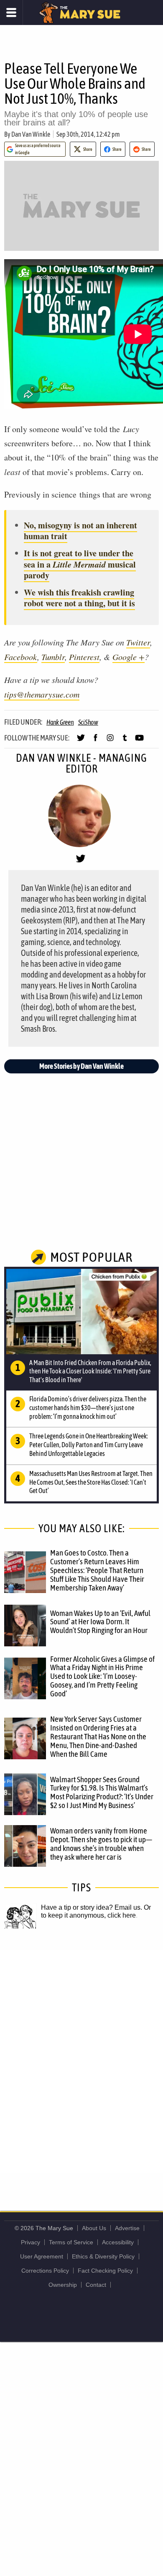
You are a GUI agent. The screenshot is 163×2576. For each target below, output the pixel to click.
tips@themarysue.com (42, 694)
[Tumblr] (125, 741)
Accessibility (118, 2242)
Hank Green (60, 722)
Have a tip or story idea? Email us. (92, 1907)
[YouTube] (139, 741)
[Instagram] (110, 741)
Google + (129, 657)
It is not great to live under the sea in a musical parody (80, 564)
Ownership (63, 2285)
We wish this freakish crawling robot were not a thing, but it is (79, 598)
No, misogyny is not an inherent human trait (80, 531)
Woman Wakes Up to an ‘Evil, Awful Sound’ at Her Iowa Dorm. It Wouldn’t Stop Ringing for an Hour (100, 1622)
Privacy (31, 2242)
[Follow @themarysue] (81, 741)
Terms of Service (71, 2242)
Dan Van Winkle (31, 134)
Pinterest (84, 657)
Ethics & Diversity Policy (103, 2256)
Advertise (127, 2228)
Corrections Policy (45, 2271)
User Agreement (42, 2256)
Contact (96, 2285)
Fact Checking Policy (105, 2271)
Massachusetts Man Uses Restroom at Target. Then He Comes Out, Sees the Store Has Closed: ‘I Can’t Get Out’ (91, 1482)
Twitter (138, 642)
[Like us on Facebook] (96, 741)
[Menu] (11, 13)
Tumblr (53, 657)
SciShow (88, 722)
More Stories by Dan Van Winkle (81, 1066)
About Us (94, 2228)
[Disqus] (81, 2061)
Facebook (21, 657)
